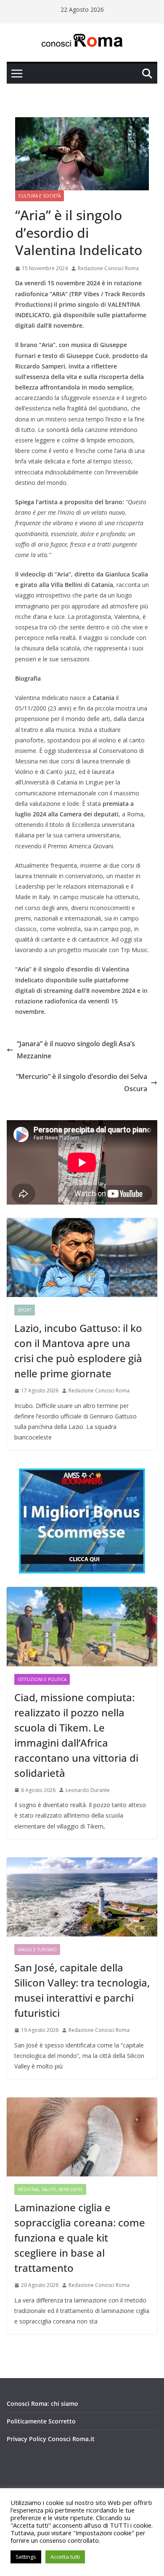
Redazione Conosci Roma (108, 268)
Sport (25, 1310)
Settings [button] (26, 2557)
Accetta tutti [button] (65, 2557)
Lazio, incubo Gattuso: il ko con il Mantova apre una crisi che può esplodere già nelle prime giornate (78, 1351)
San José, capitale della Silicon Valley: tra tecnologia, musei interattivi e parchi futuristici (82, 1990)
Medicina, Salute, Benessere (50, 2189)
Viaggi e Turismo (37, 1950)
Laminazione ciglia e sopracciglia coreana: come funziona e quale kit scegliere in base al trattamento (80, 2238)
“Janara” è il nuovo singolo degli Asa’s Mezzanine (76, 1050)
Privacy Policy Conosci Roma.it (51, 2439)
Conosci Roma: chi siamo (42, 2404)
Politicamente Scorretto (41, 2421)
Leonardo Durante (88, 1790)
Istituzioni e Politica (42, 1679)
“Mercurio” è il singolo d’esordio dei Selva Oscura (82, 1083)
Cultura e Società (40, 196)
